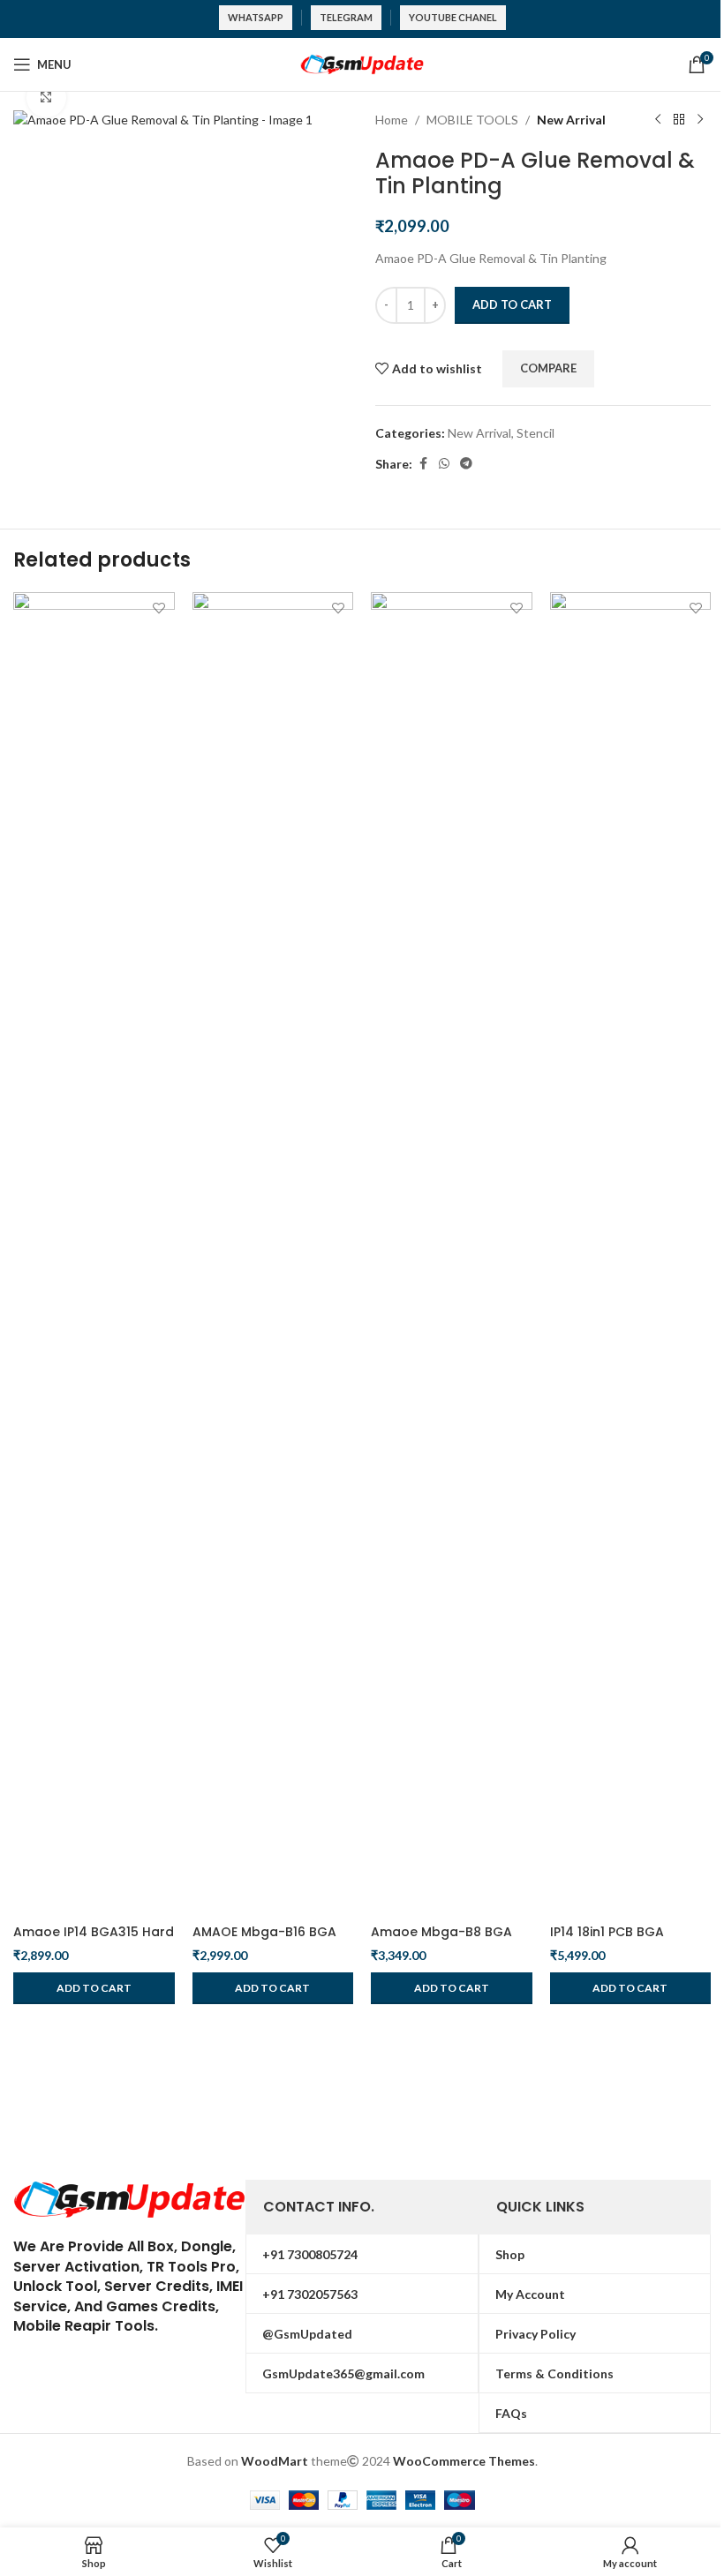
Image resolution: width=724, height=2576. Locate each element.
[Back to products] (679, 120)
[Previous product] (658, 120)
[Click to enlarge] (46, 98)
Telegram (346, 17)
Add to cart (512, 304)
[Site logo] (362, 63)
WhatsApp (256, 17)
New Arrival (571, 120)
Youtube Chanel (453, 17)
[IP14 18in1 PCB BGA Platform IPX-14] (631, 1254)
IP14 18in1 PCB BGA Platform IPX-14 (607, 1941)
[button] (94, 1988)
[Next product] (700, 120)
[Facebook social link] (423, 464)
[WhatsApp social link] (444, 464)
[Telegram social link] (466, 464)
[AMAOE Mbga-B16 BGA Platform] (273, 1254)
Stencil (535, 433)
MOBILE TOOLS (472, 120)
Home (392, 120)
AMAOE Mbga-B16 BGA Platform (264, 1941)
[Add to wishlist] (159, 608)
